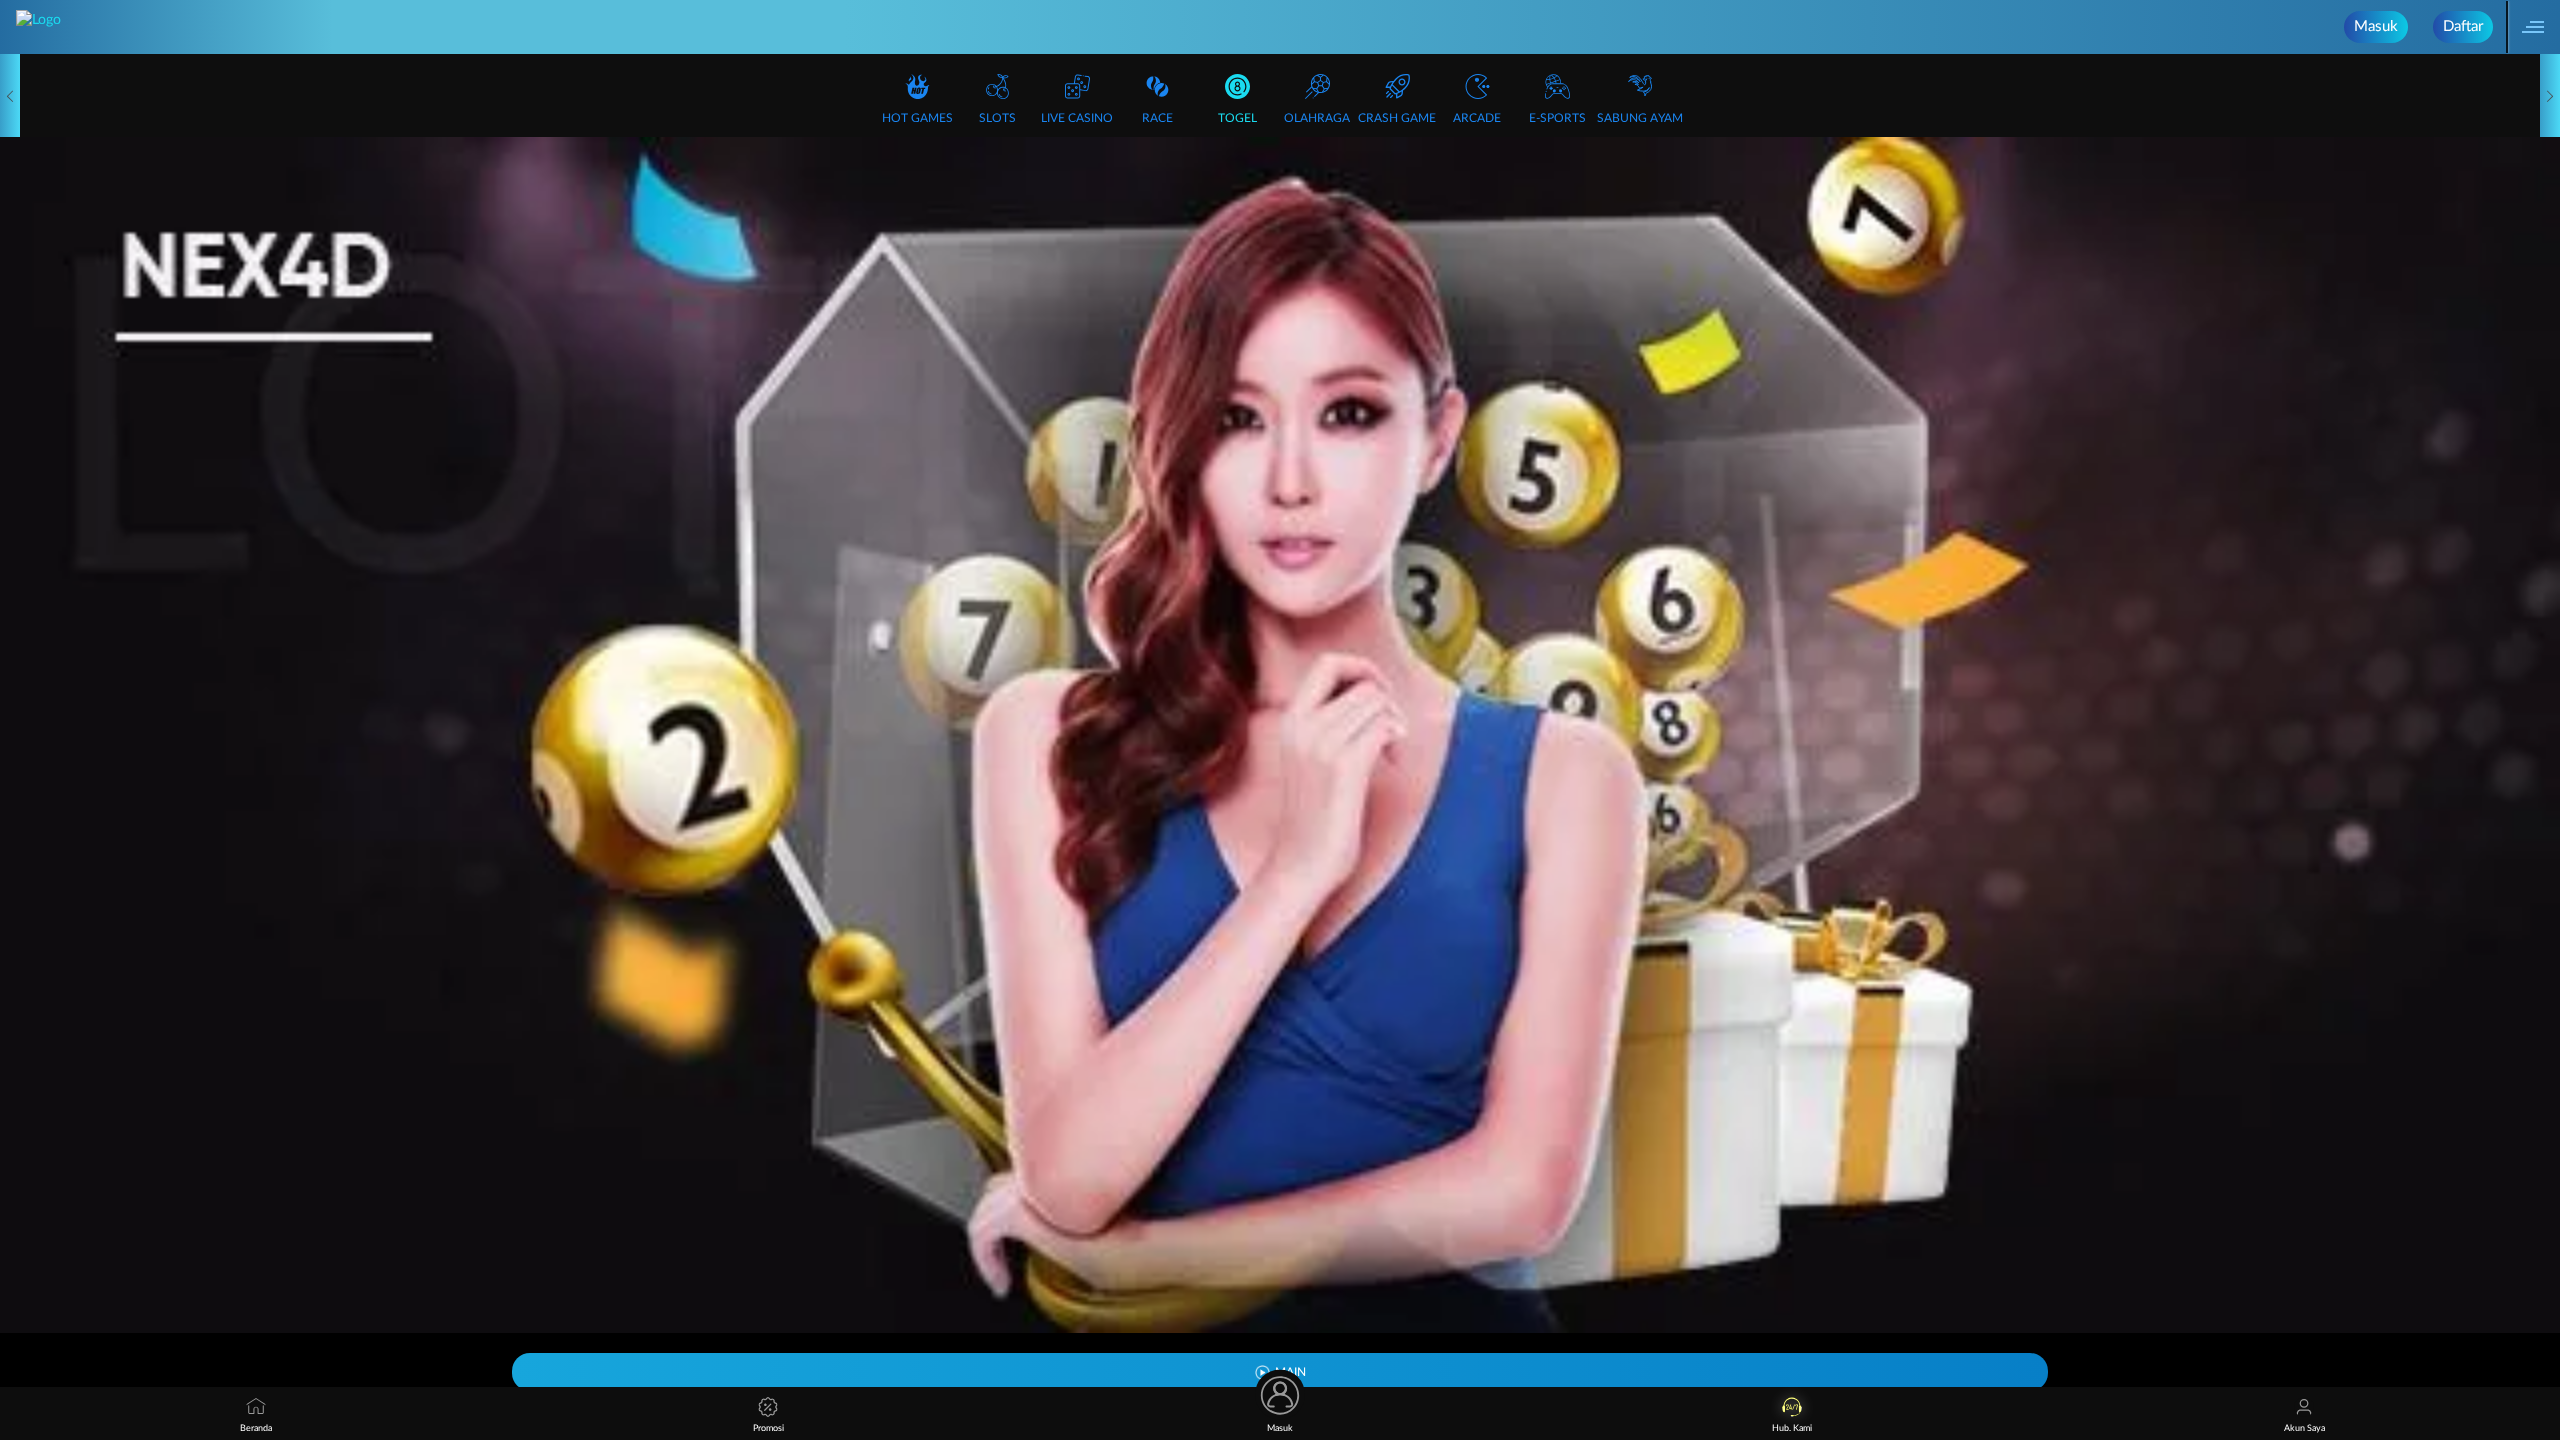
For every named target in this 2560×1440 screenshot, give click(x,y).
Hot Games (917, 118)
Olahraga (1317, 118)
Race (1157, 118)
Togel (1237, 118)
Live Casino (1077, 118)
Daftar (2463, 26)
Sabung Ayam (1640, 118)
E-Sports (1557, 118)
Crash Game (1397, 118)
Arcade (1477, 118)
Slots (997, 118)
